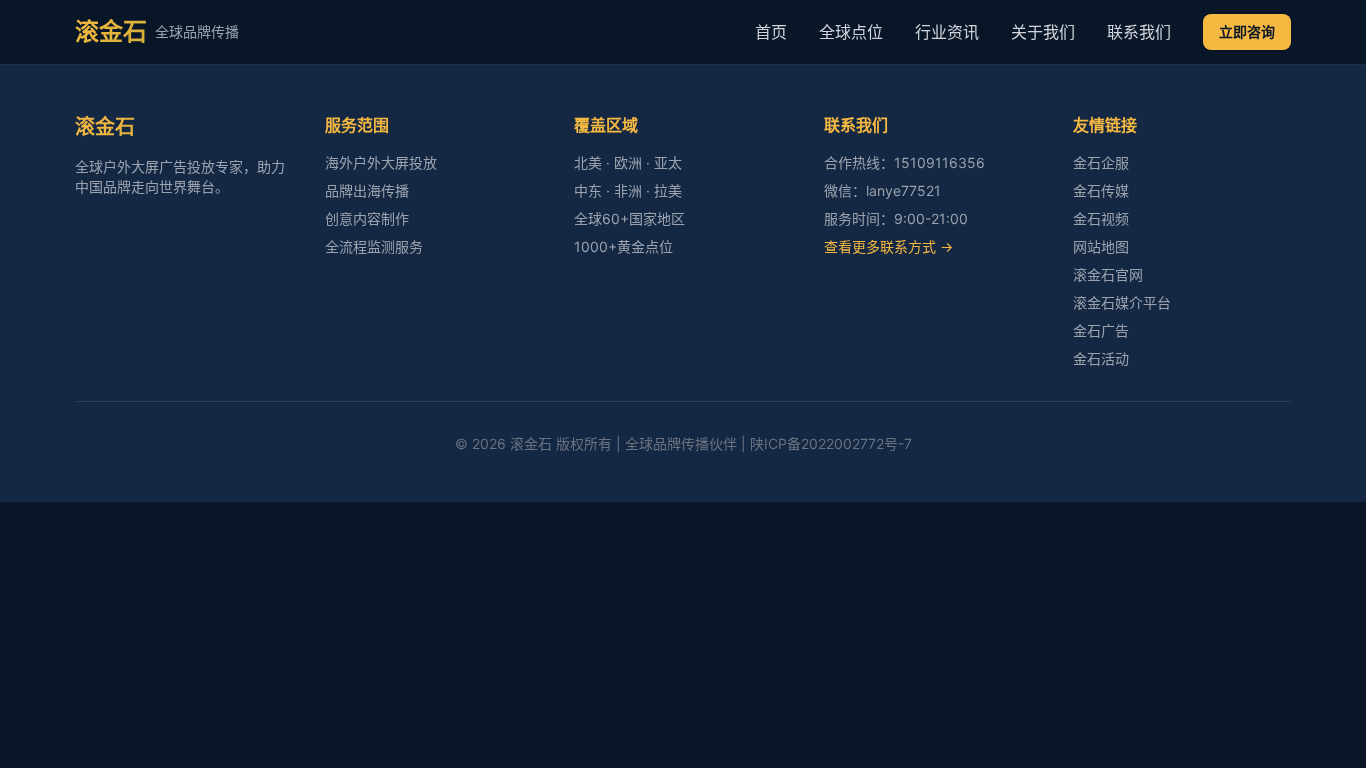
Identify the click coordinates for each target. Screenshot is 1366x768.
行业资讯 (947, 32)
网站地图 (1101, 246)
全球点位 (851, 32)
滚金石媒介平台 (1122, 302)
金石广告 (1101, 330)
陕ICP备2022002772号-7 (831, 443)
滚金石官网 (1108, 274)
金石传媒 (1101, 190)
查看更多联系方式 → (888, 246)
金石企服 (1101, 162)
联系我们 (1139, 32)
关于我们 (1043, 32)
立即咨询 (1247, 31)
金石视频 (1101, 218)
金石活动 (1101, 358)
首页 (771, 32)
